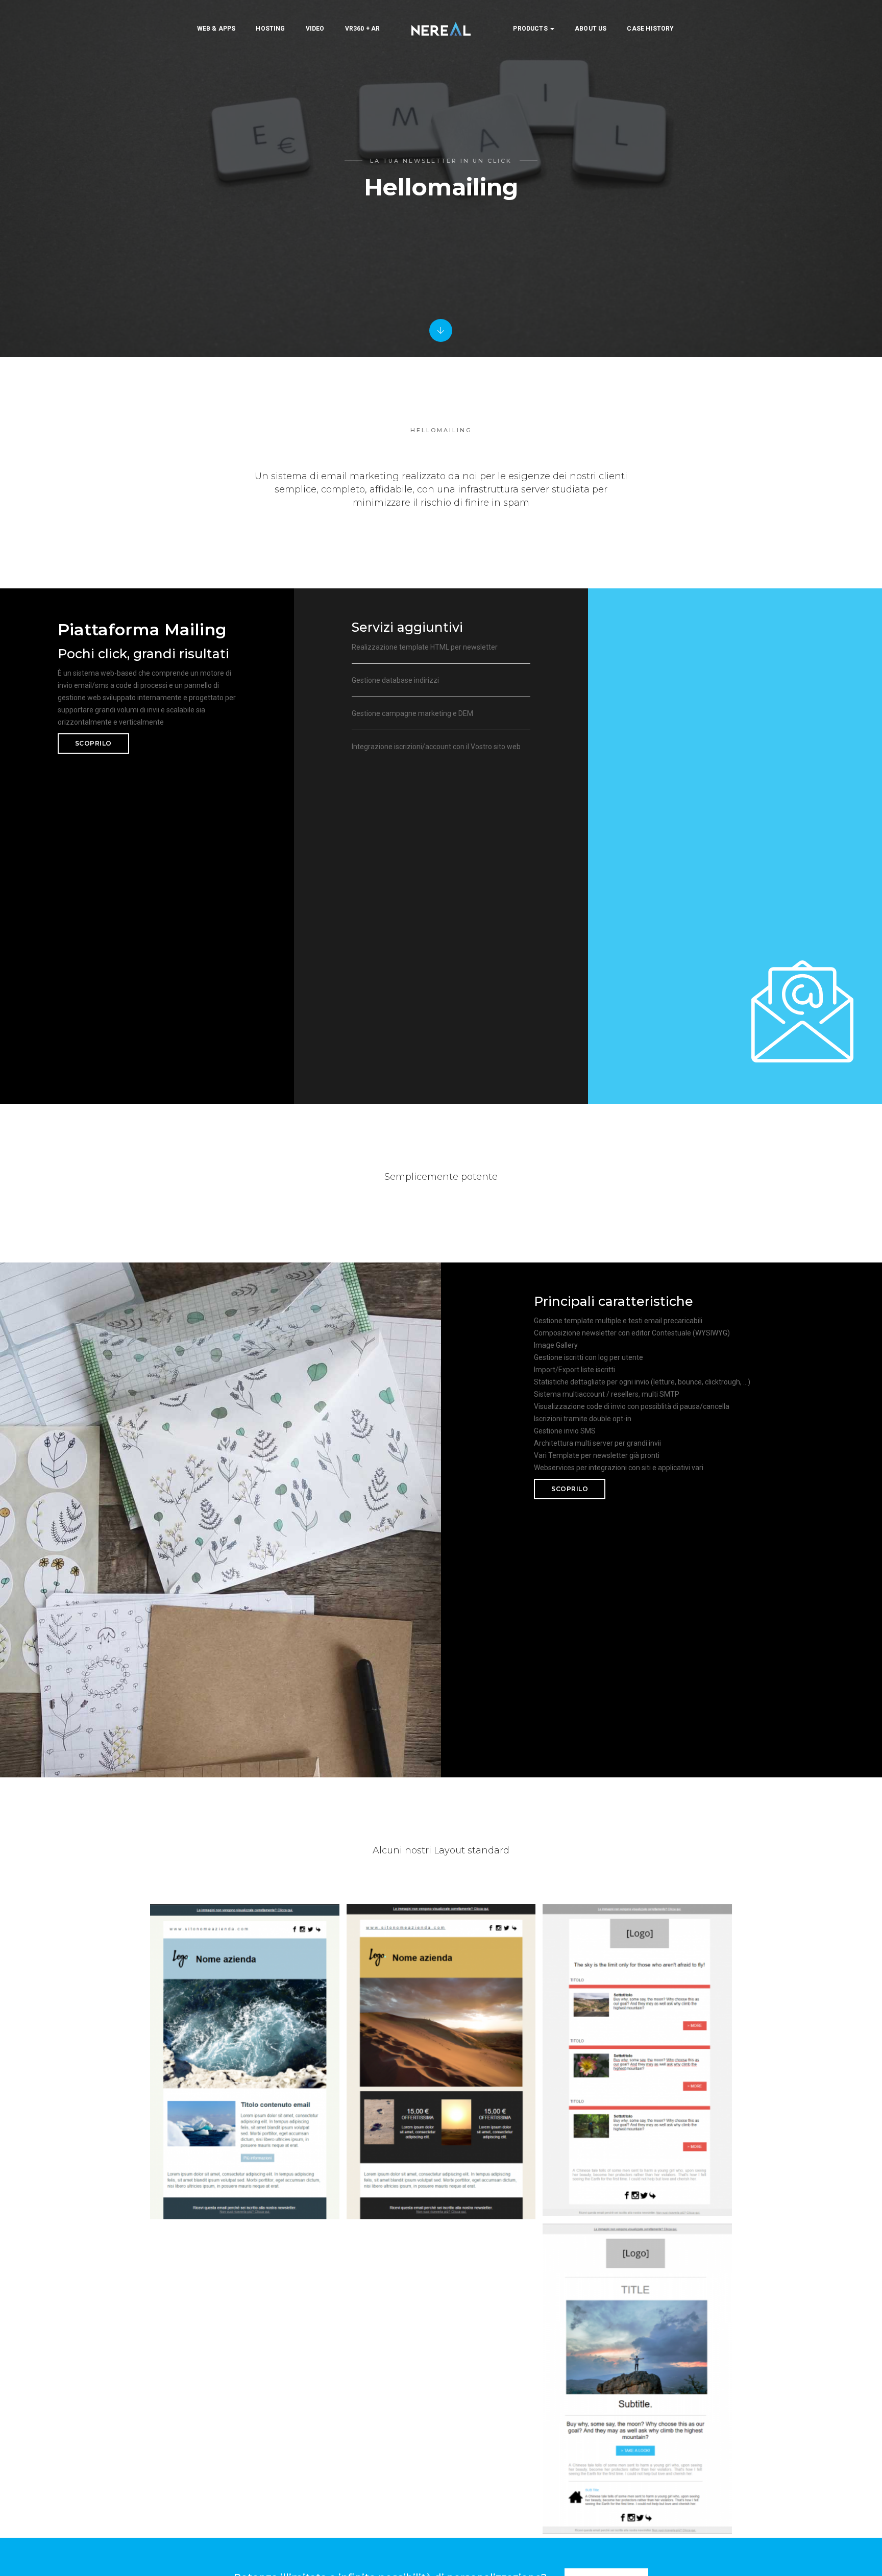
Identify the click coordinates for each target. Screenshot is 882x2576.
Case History (650, 29)
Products (531, 29)
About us (591, 29)
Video (315, 29)
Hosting (270, 29)
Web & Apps (216, 29)
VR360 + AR (363, 29)
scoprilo (93, 743)
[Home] (441, 29)
